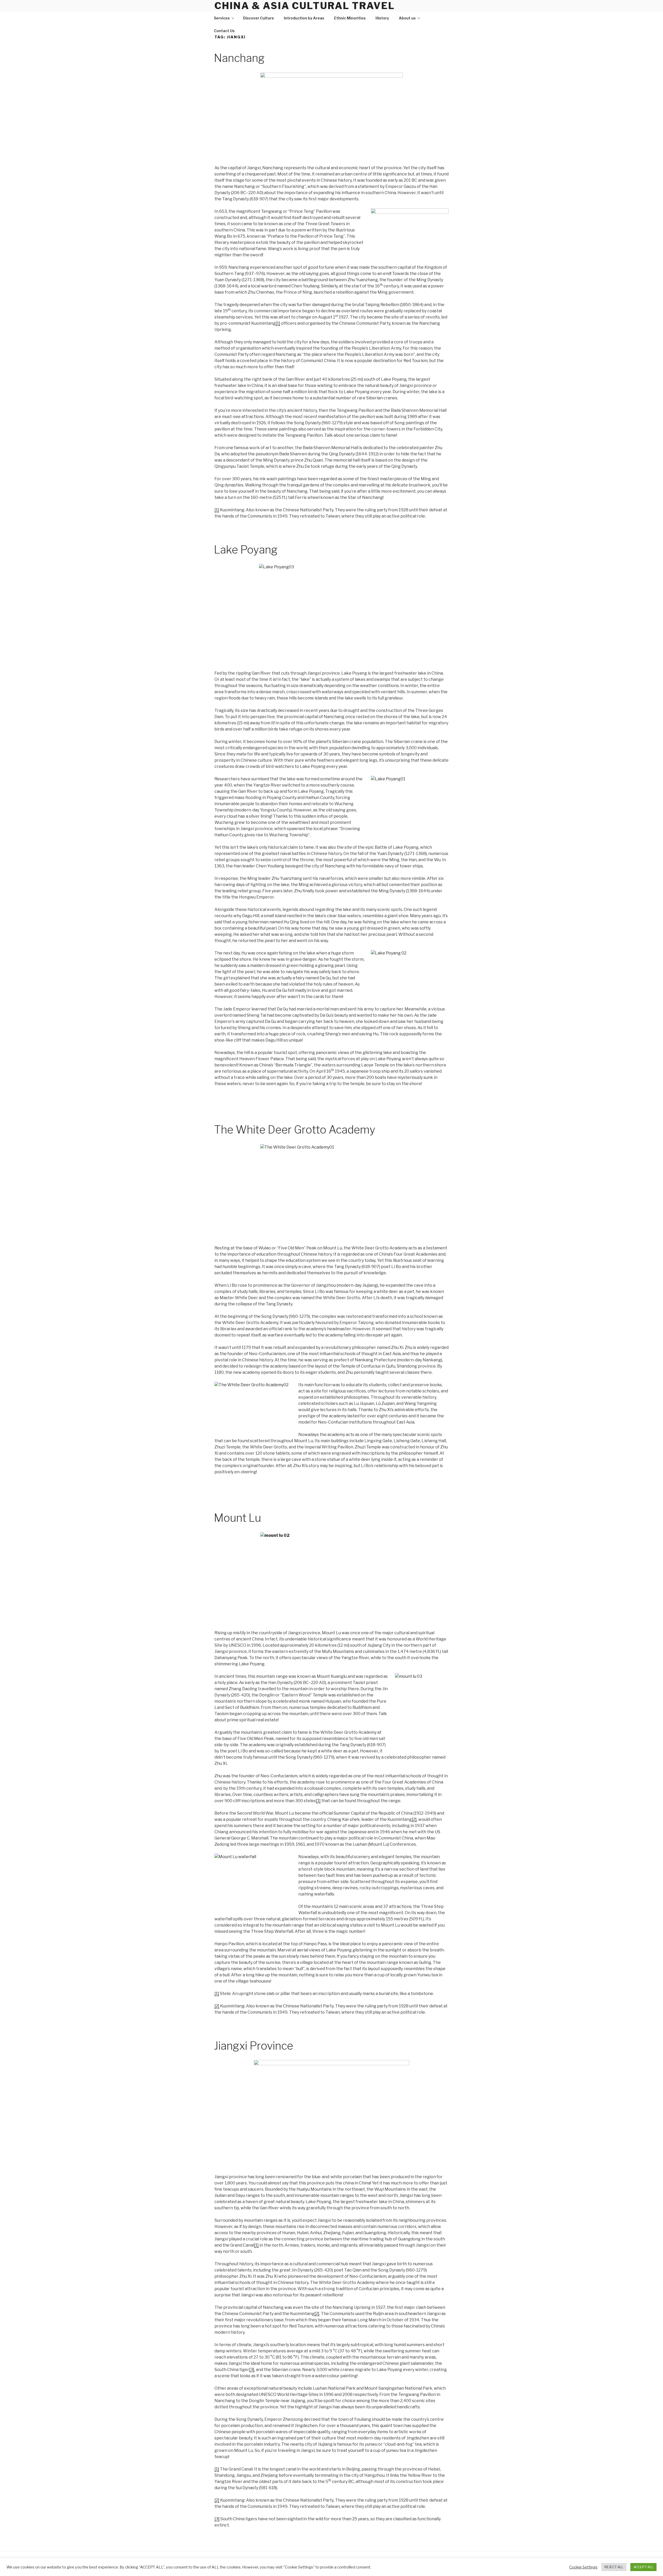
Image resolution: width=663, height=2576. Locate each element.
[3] (252, 2370)
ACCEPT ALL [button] (643, 2567)
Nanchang (239, 58)
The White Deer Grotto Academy (295, 1130)
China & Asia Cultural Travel (305, 6)
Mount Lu (237, 1518)
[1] (278, 323)
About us (407, 18)
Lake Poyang (246, 550)
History (382, 18)
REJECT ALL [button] (614, 2567)
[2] (414, 1819)
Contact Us (224, 31)
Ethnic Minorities (350, 18)
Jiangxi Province (254, 2046)
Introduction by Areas (304, 18)
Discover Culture (259, 18)
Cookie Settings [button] (583, 2567)
